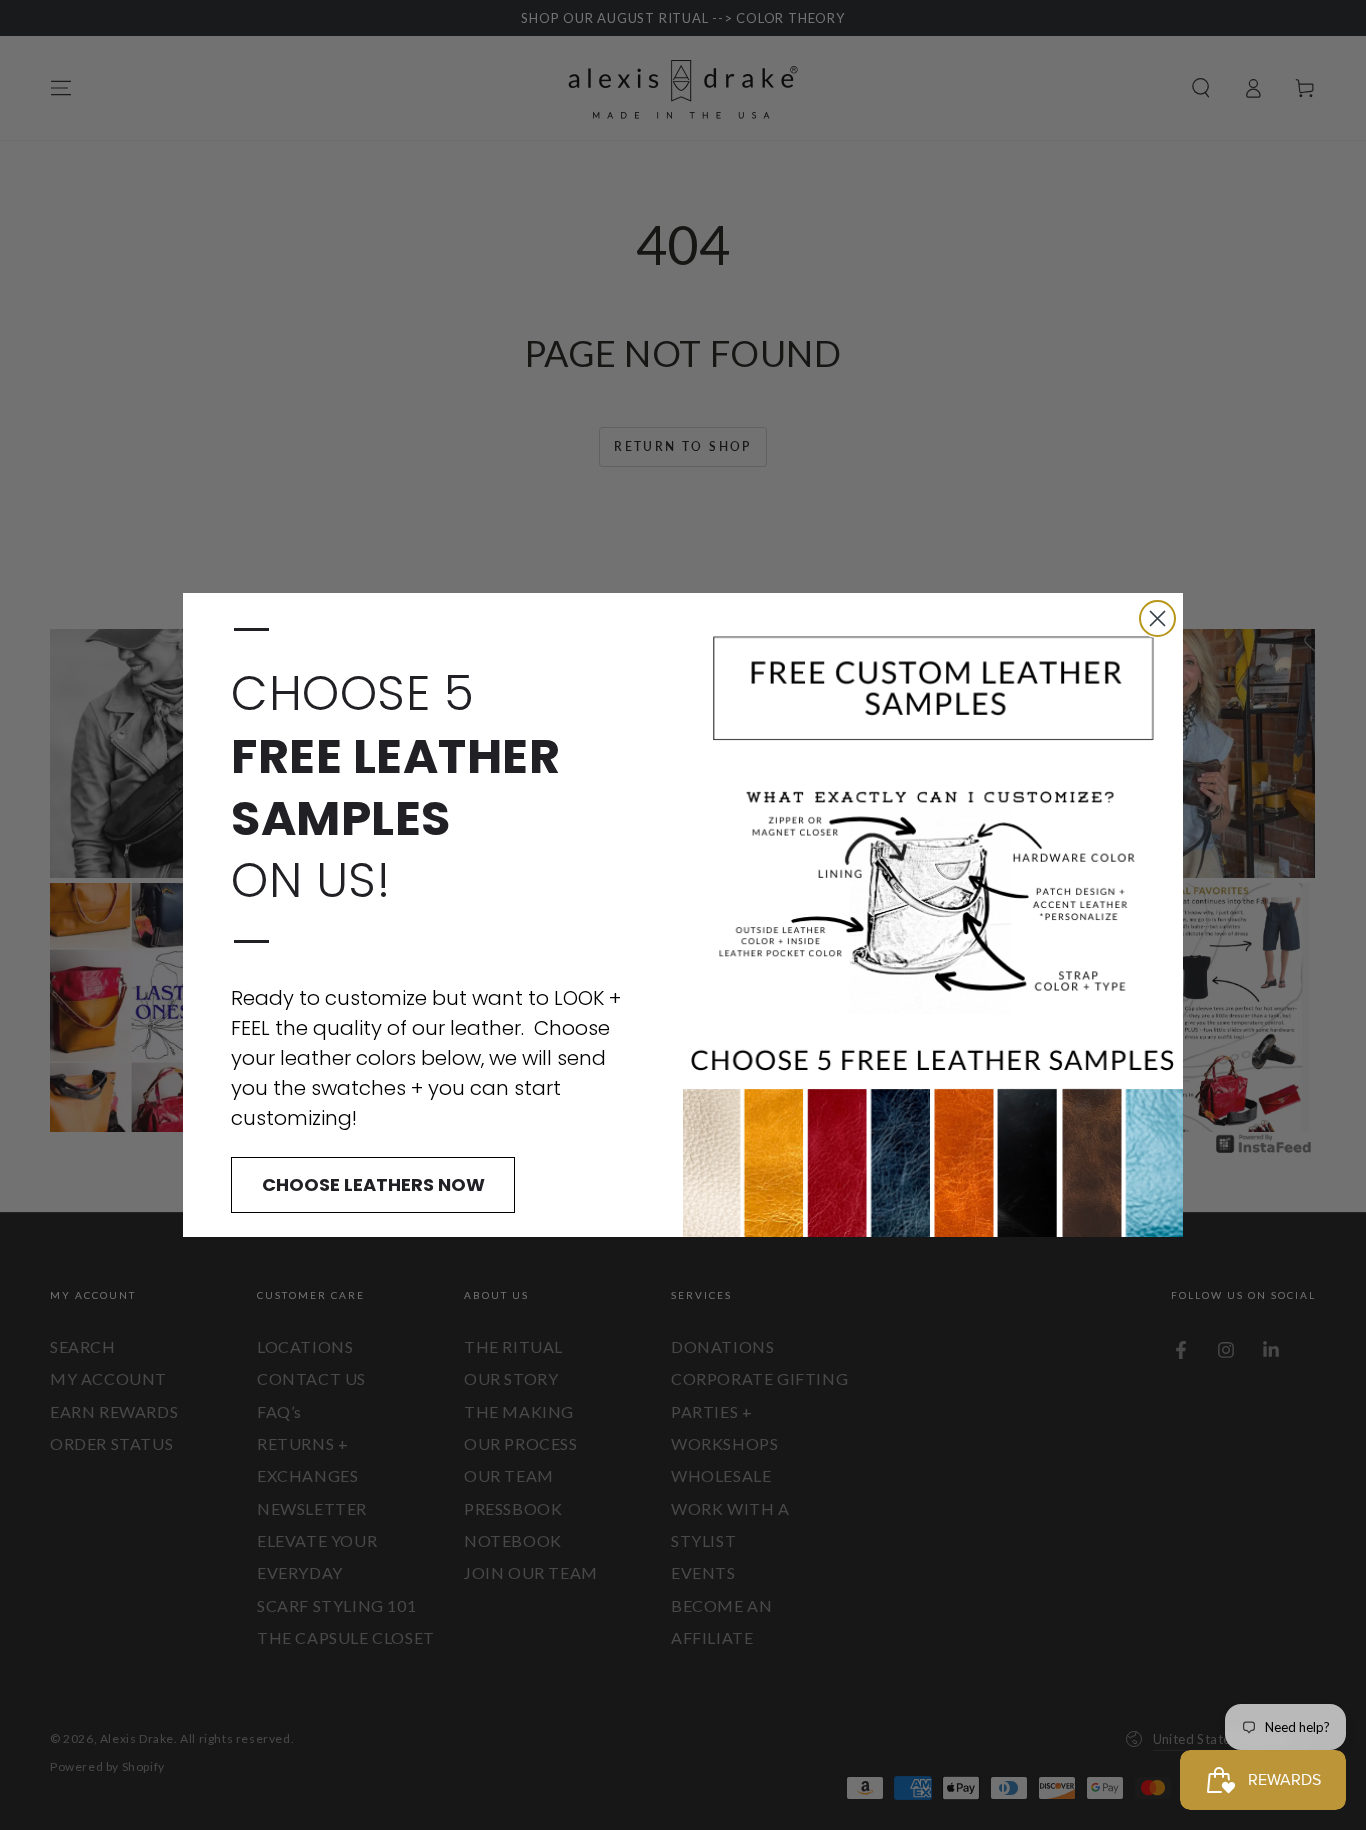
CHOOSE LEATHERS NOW (373, 1184)
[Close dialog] (1157, 618)
